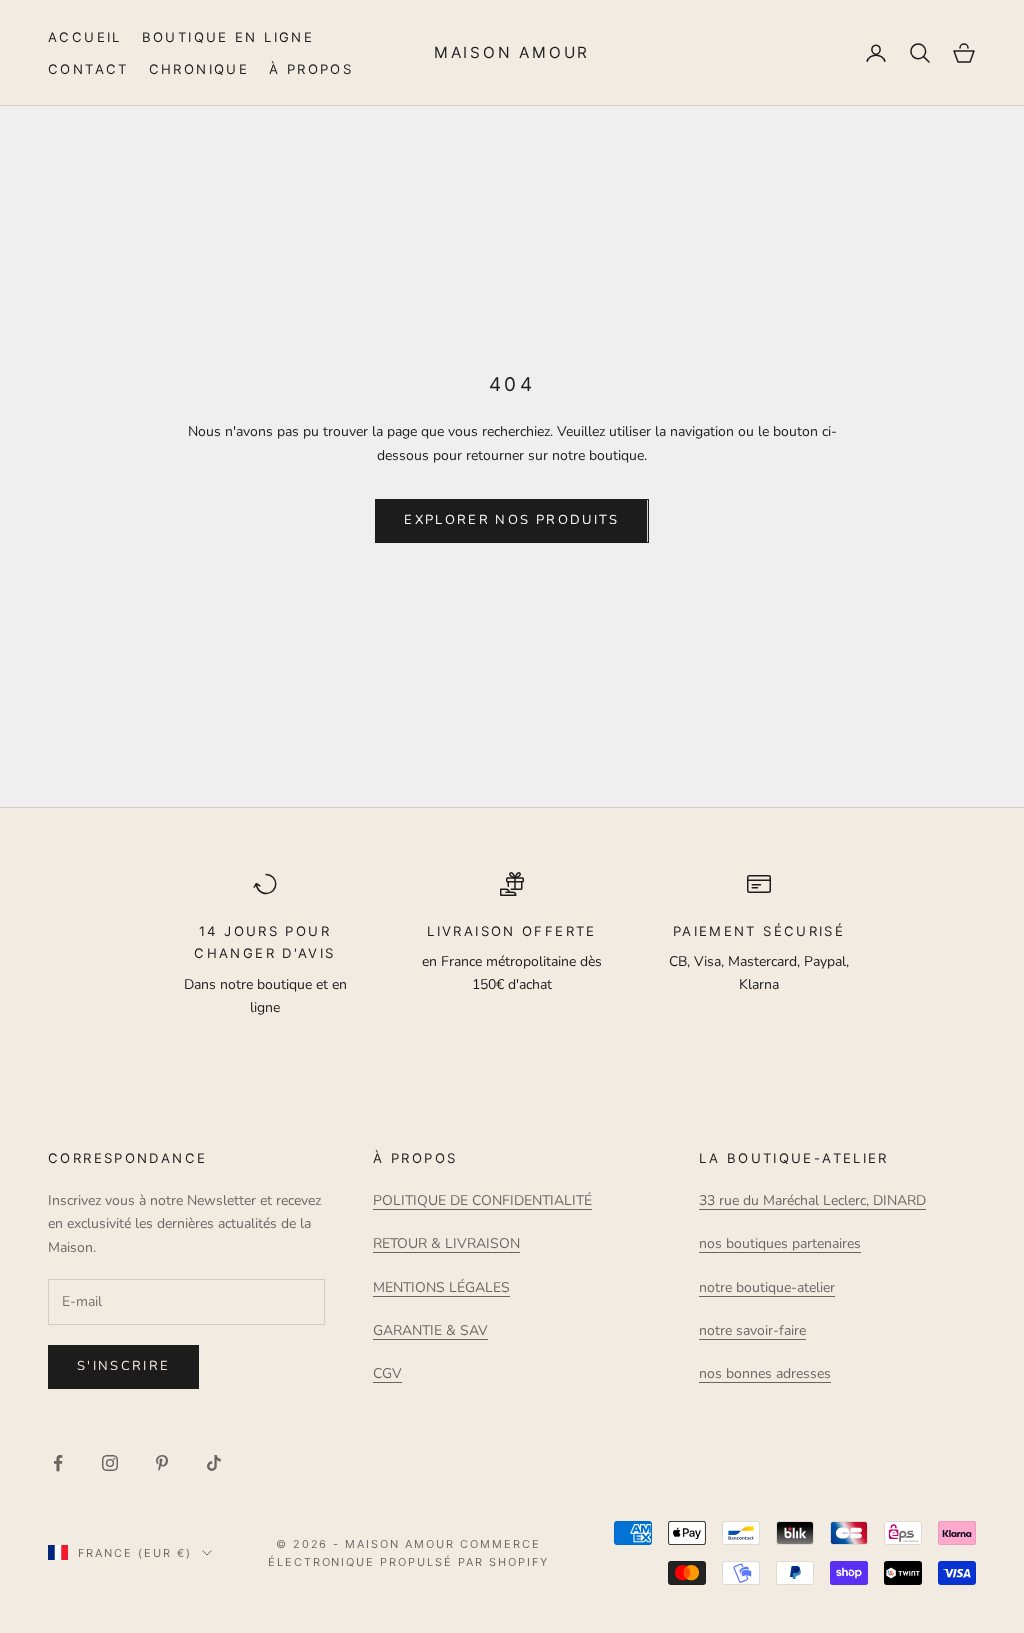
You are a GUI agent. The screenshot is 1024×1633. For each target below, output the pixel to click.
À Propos (311, 69)
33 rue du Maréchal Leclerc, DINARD (812, 1200)
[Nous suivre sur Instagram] (110, 1463)
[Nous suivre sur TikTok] (214, 1463)
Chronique (199, 69)
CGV (387, 1373)
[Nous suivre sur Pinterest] (162, 1463)
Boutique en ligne (228, 37)
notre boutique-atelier (767, 1287)
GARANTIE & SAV (430, 1330)
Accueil (85, 37)
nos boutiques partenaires (780, 1243)
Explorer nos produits (511, 520)
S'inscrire (123, 1366)
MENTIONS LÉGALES (441, 1287)
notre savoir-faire (752, 1330)
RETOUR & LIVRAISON (446, 1243)
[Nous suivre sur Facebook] (58, 1463)
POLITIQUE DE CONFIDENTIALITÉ (482, 1200)
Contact (88, 69)
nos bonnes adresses (765, 1373)
